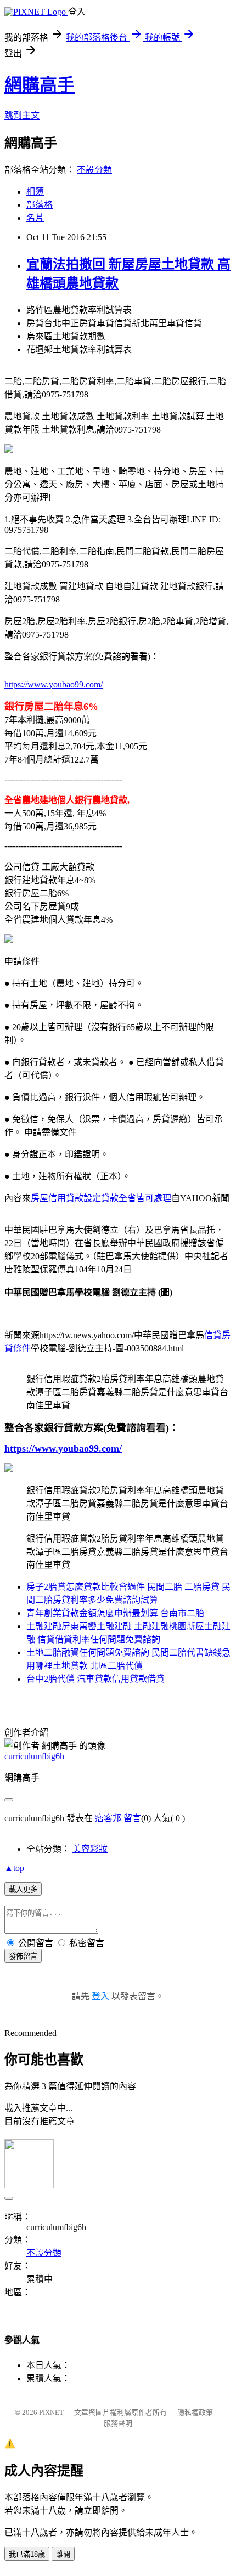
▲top (14, 1868)
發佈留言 (23, 1956)
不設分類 (94, 170)
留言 (132, 1818)
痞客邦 (108, 1818)
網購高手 (40, 85)
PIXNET (51, 2412)
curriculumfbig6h (34, 1756)
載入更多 (23, 1889)
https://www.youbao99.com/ (54, 684)
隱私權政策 (195, 2412)
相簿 (35, 192)
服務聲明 (118, 2423)
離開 (63, 2554)
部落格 (40, 205)
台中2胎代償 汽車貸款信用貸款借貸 (95, 1679)
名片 (35, 218)
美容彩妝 (90, 1849)
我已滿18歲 (27, 2554)
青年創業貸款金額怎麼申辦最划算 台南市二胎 (115, 1613)
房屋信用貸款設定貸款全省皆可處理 (101, 1198)
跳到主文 (22, 115)
